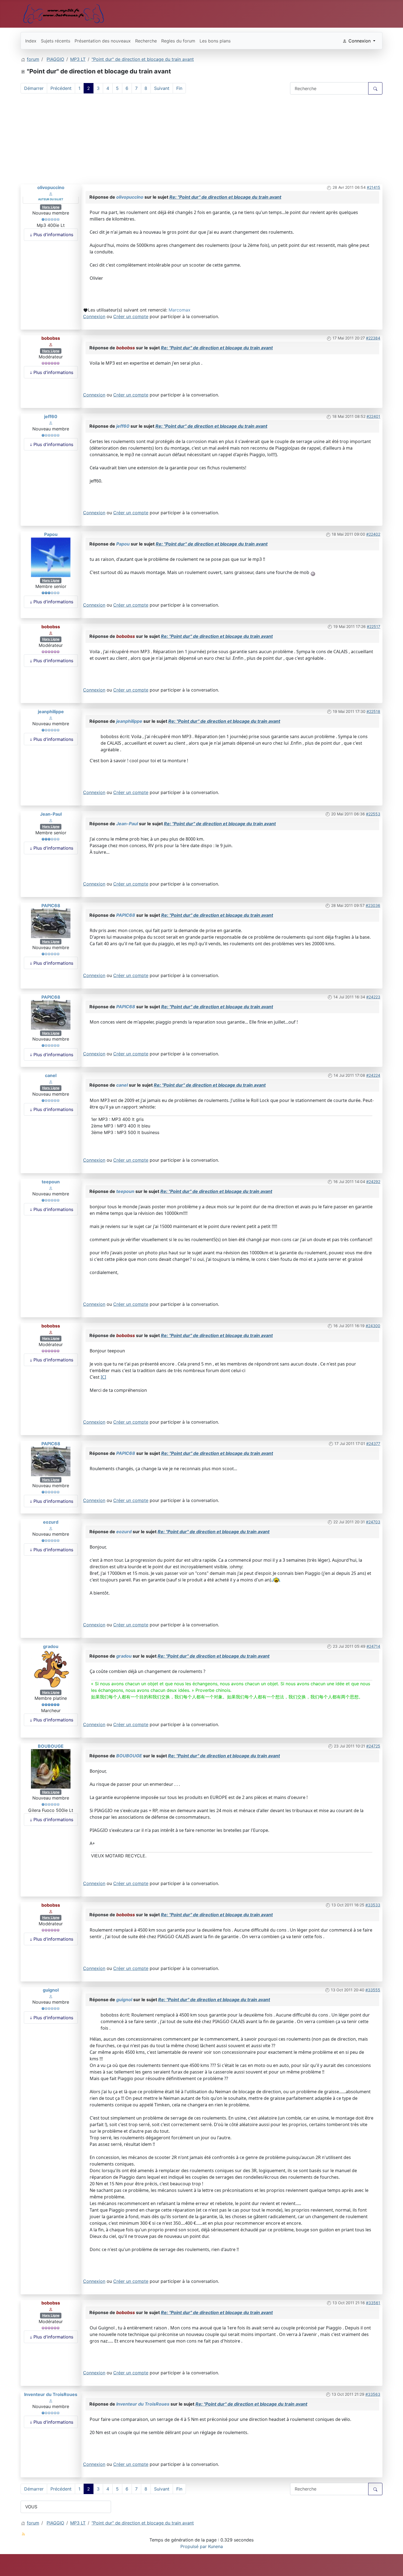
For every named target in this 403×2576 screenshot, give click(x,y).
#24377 (373, 1443)
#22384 (373, 338)
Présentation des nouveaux (103, 41)
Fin (179, 88)
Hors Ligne (51, 207)
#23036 (373, 905)
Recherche (146, 41)
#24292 (373, 1182)
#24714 (373, 1646)
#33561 (373, 2303)
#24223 (373, 997)
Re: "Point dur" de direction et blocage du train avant (225, 197)
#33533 (373, 1905)
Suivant (162, 88)
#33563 (373, 2394)
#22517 (374, 626)
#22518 (373, 711)
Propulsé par (194, 2546)
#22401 (373, 416)
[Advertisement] (201, 141)
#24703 (373, 1522)
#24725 (373, 1746)
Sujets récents (56, 41)
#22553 (373, 814)
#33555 (373, 1990)
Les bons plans (215, 41)
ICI (103, 1377)
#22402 (373, 534)
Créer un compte (131, 316)
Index (31, 41)
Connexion (94, 316)
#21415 (374, 187)
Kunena (215, 2546)
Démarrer (34, 88)
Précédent (61, 88)
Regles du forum (178, 41)
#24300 (373, 1326)
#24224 (373, 1075)
